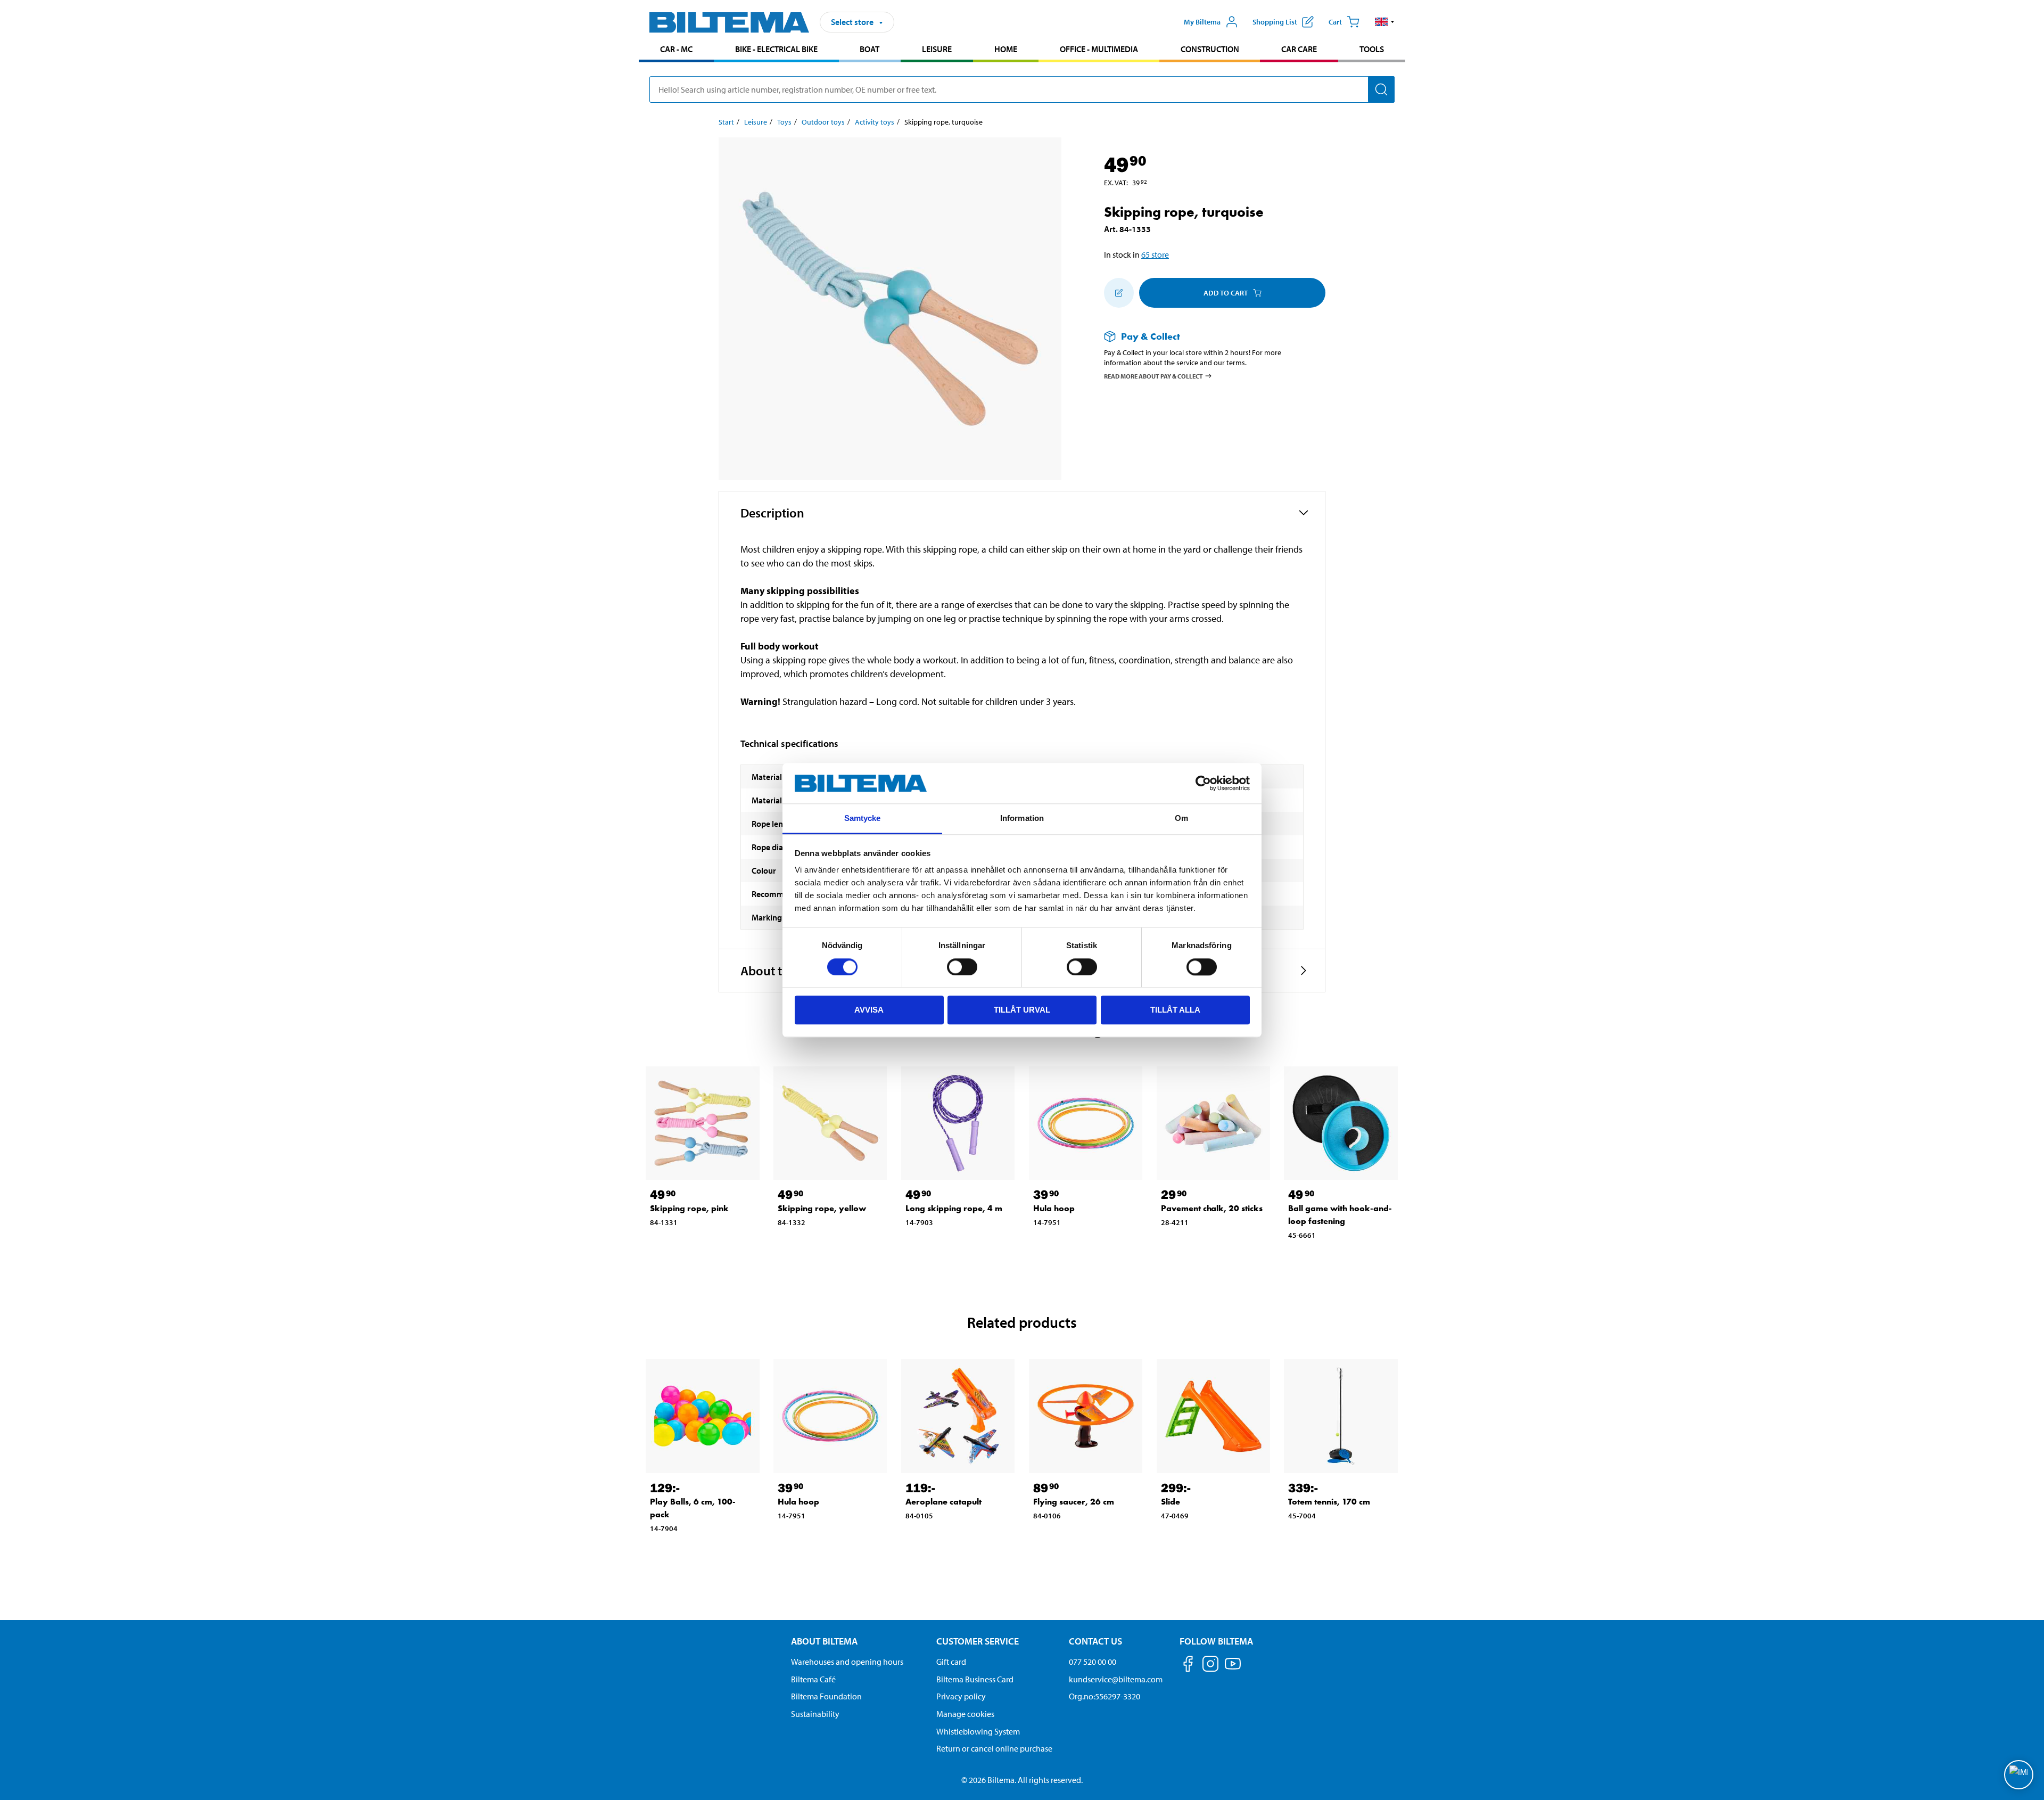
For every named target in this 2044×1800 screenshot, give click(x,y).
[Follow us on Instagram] (1210, 1666)
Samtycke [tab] (863, 819)
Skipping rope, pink (689, 1208)
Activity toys (875, 122)
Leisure (937, 49)
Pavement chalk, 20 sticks (1212, 1208)
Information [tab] (1022, 819)
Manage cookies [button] (965, 1714)
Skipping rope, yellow (822, 1208)
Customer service (978, 1641)
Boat (869, 49)
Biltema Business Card (975, 1679)
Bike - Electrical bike (776, 49)
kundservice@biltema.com (1116, 1679)
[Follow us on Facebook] (1188, 1666)
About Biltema (824, 1641)
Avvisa (869, 1010)
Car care (1299, 49)
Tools (1372, 49)
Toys (784, 122)
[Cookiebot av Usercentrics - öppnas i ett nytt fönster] (1203, 783)
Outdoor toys (823, 122)
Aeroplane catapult (943, 1502)
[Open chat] (2019, 1775)
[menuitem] (676, 50)
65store (1155, 254)
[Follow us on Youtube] (1233, 1669)
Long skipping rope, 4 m (954, 1208)
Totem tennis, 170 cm (1329, 1502)
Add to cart (1226, 293)
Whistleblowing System (978, 1731)
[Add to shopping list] (1119, 293)
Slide (1171, 1502)
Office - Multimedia (1099, 49)
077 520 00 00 (1093, 1662)
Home (1006, 49)
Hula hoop (1054, 1208)
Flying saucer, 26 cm (1074, 1502)
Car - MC (676, 49)
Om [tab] (1181, 819)
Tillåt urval (1022, 1010)
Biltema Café (813, 1679)
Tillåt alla (1175, 1010)
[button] (1385, 22)
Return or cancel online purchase (994, 1748)
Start (726, 122)
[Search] (1381, 89)
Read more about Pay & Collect (1153, 376)
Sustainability (815, 1714)
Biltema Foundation (826, 1696)
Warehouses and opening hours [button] (847, 1662)
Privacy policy (961, 1696)
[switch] (962, 967)
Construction (1210, 49)
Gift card (951, 1662)
